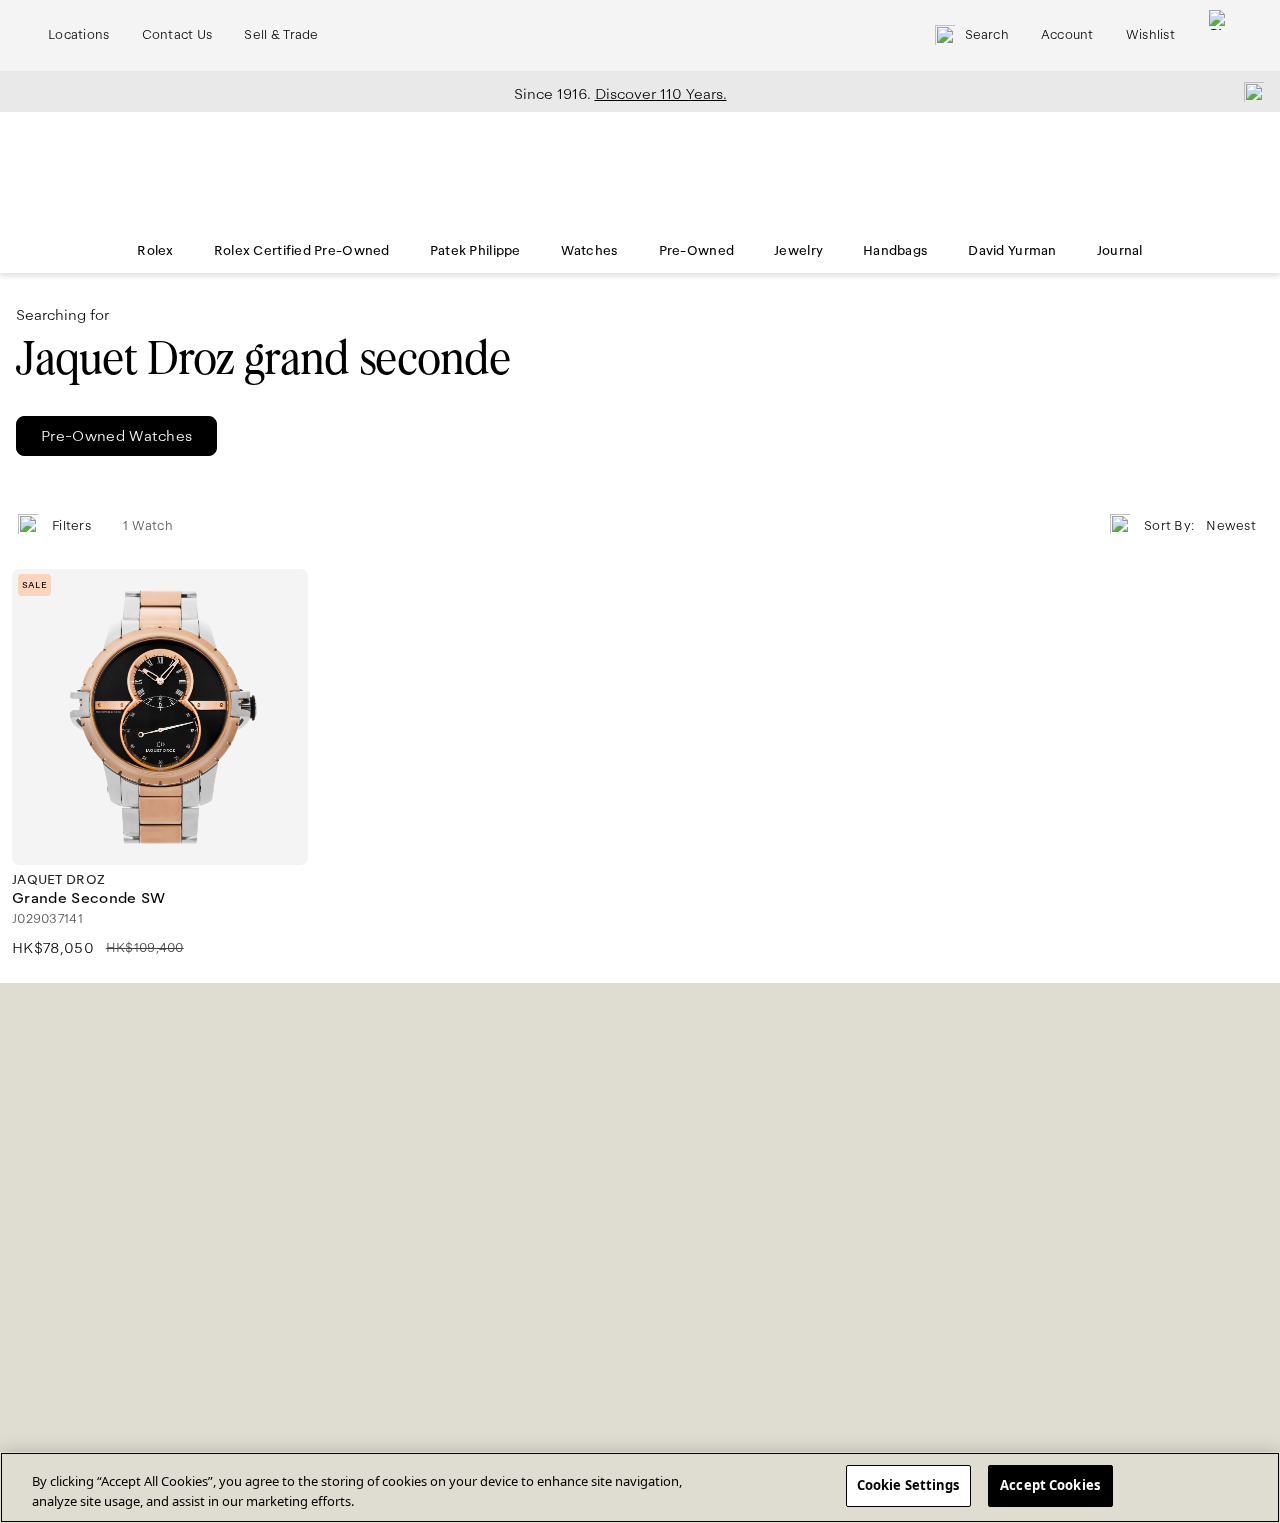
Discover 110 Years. (661, 94)
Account (1067, 35)
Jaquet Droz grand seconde (263, 358)
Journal (1120, 251)
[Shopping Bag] (1219, 35)
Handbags (895, 251)
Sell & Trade (281, 35)
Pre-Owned (697, 251)
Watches (590, 251)
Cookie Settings (908, 1485)
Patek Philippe (475, 251)
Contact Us (177, 35)
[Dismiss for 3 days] (1248, 91)
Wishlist (1150, 35)
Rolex (155, 251)
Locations (79, 35)
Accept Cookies (1050, 1485)
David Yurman (1012, 251)
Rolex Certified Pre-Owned (302, 251)
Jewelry (798, 251)
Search (987, 35)
